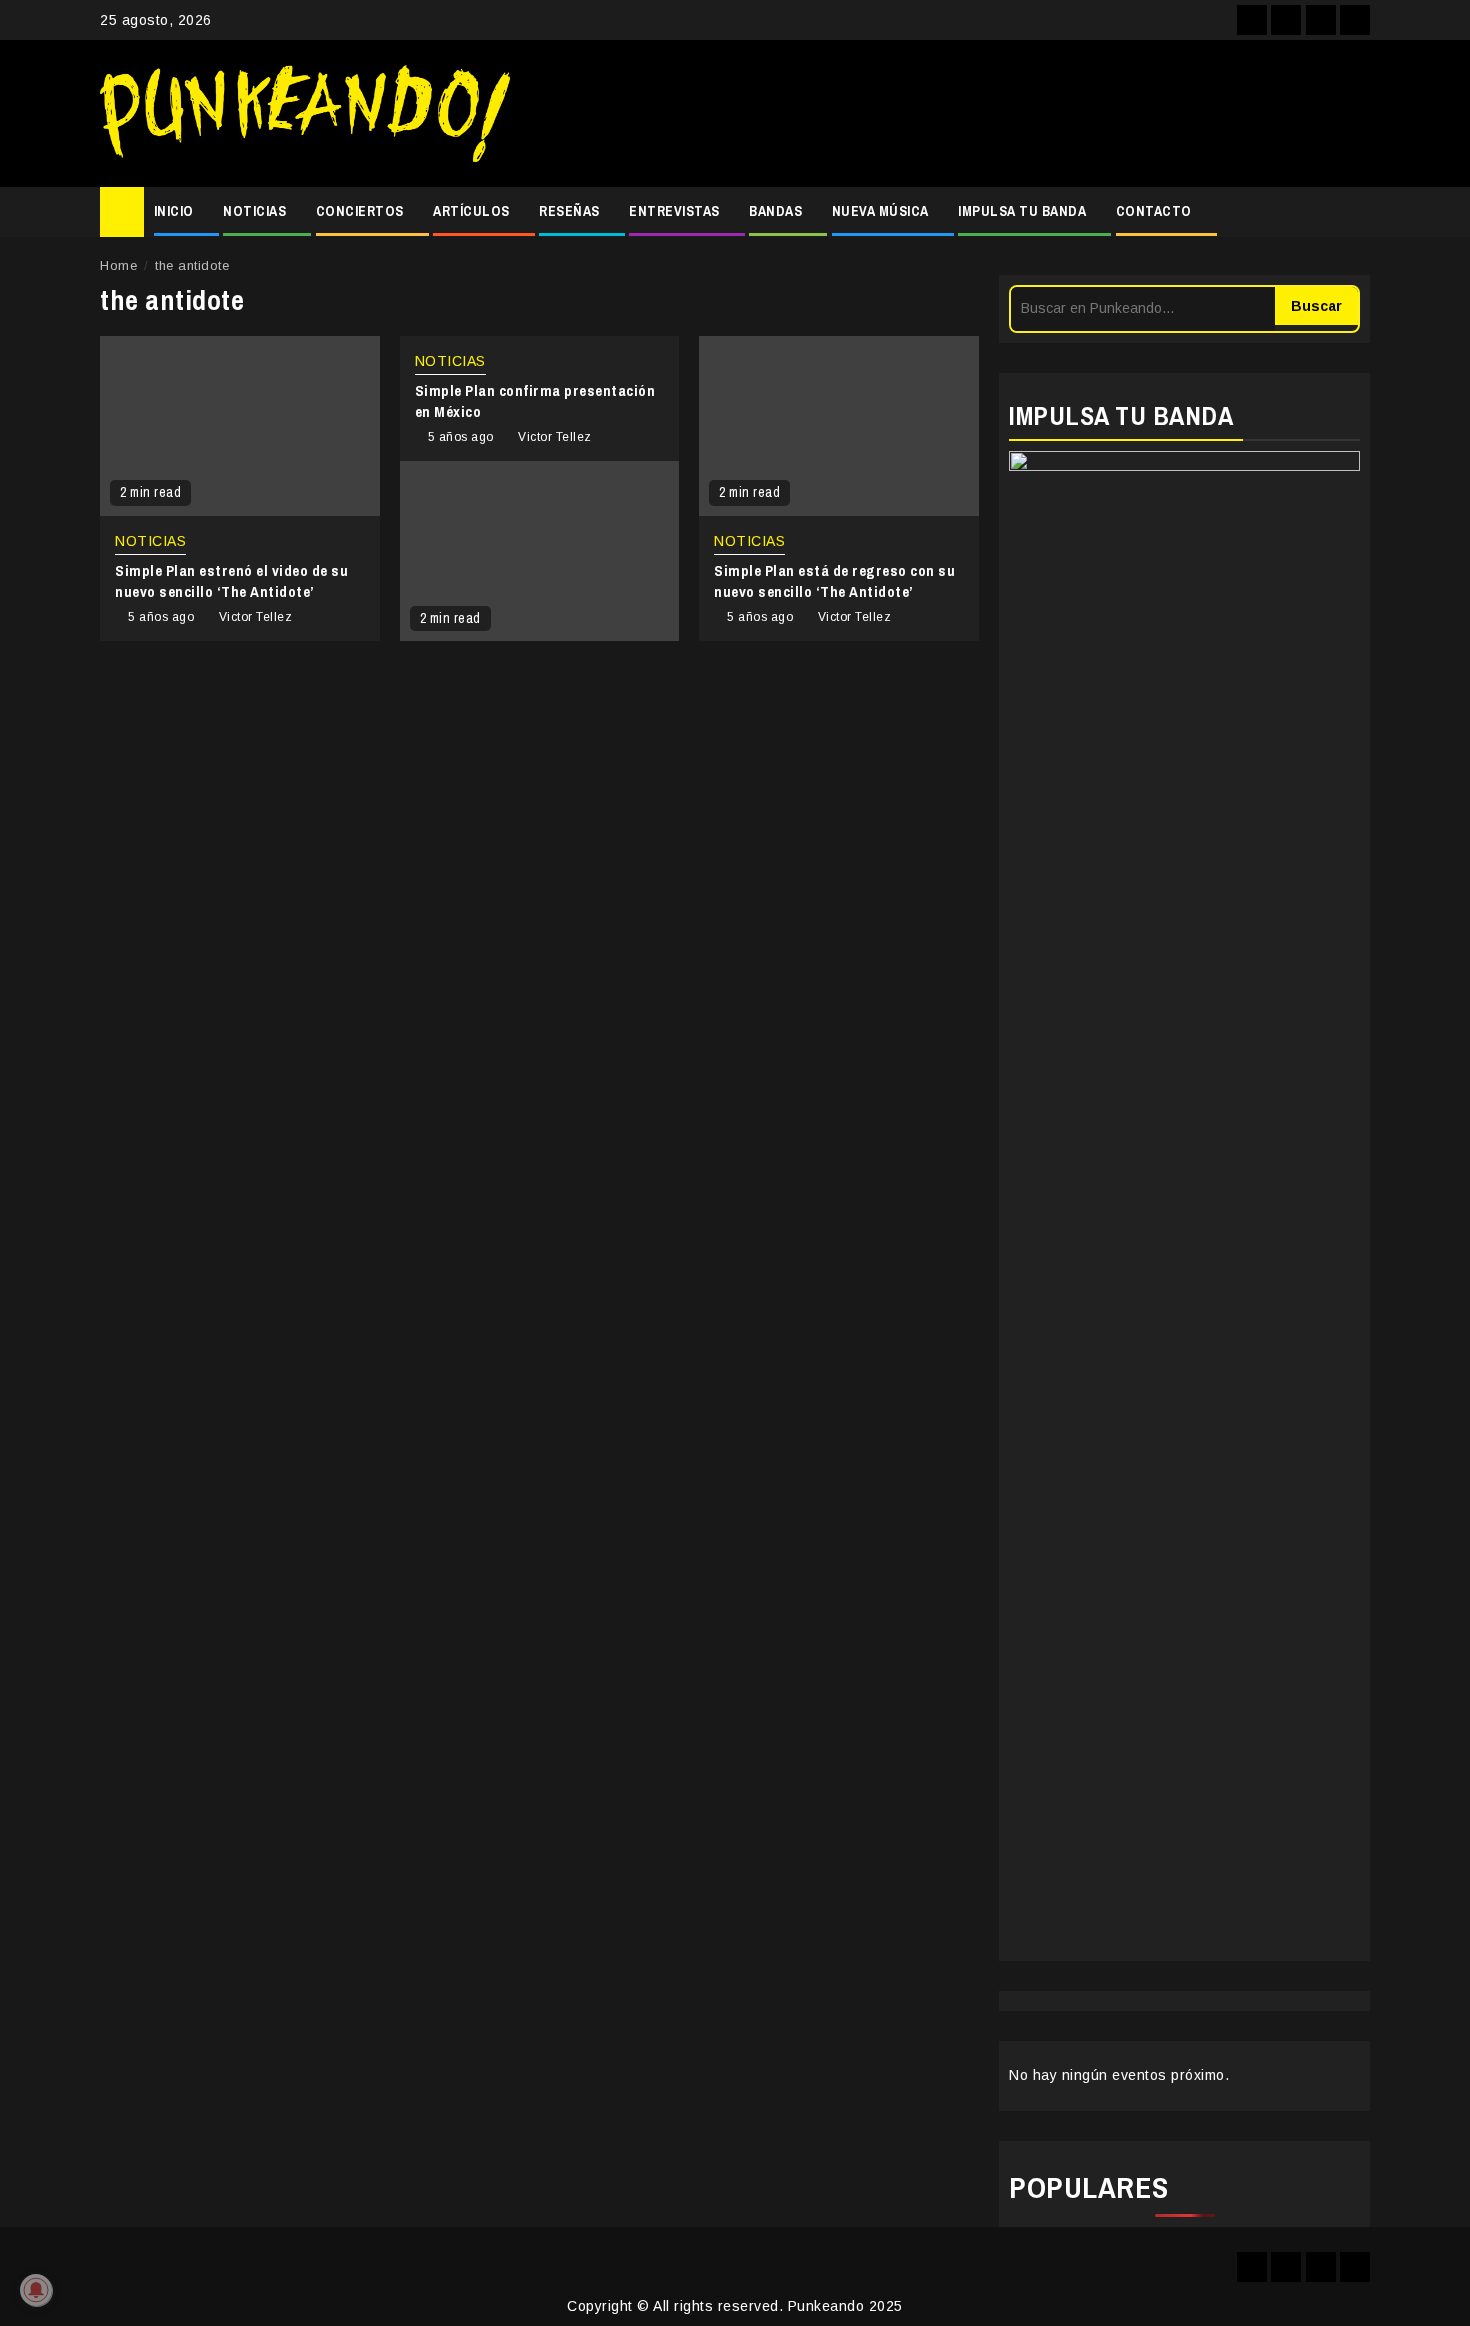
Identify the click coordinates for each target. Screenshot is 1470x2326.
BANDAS (775, 211)
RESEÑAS (569, 211)
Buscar (1316, 306)
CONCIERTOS (360, 211)
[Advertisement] (950, 114)
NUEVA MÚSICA (880, 211)
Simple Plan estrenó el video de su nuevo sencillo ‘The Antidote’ (231, 581)
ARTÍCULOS (471, 211)
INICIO (174, 211)
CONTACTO (1154, 211)
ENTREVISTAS (674, 211)
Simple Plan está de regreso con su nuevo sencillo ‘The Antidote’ (834, 581)
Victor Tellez (256, 617)
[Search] (1355, 212)
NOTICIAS (254, 211)
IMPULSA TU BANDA (1022, 211)
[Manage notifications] (36, 2290)
